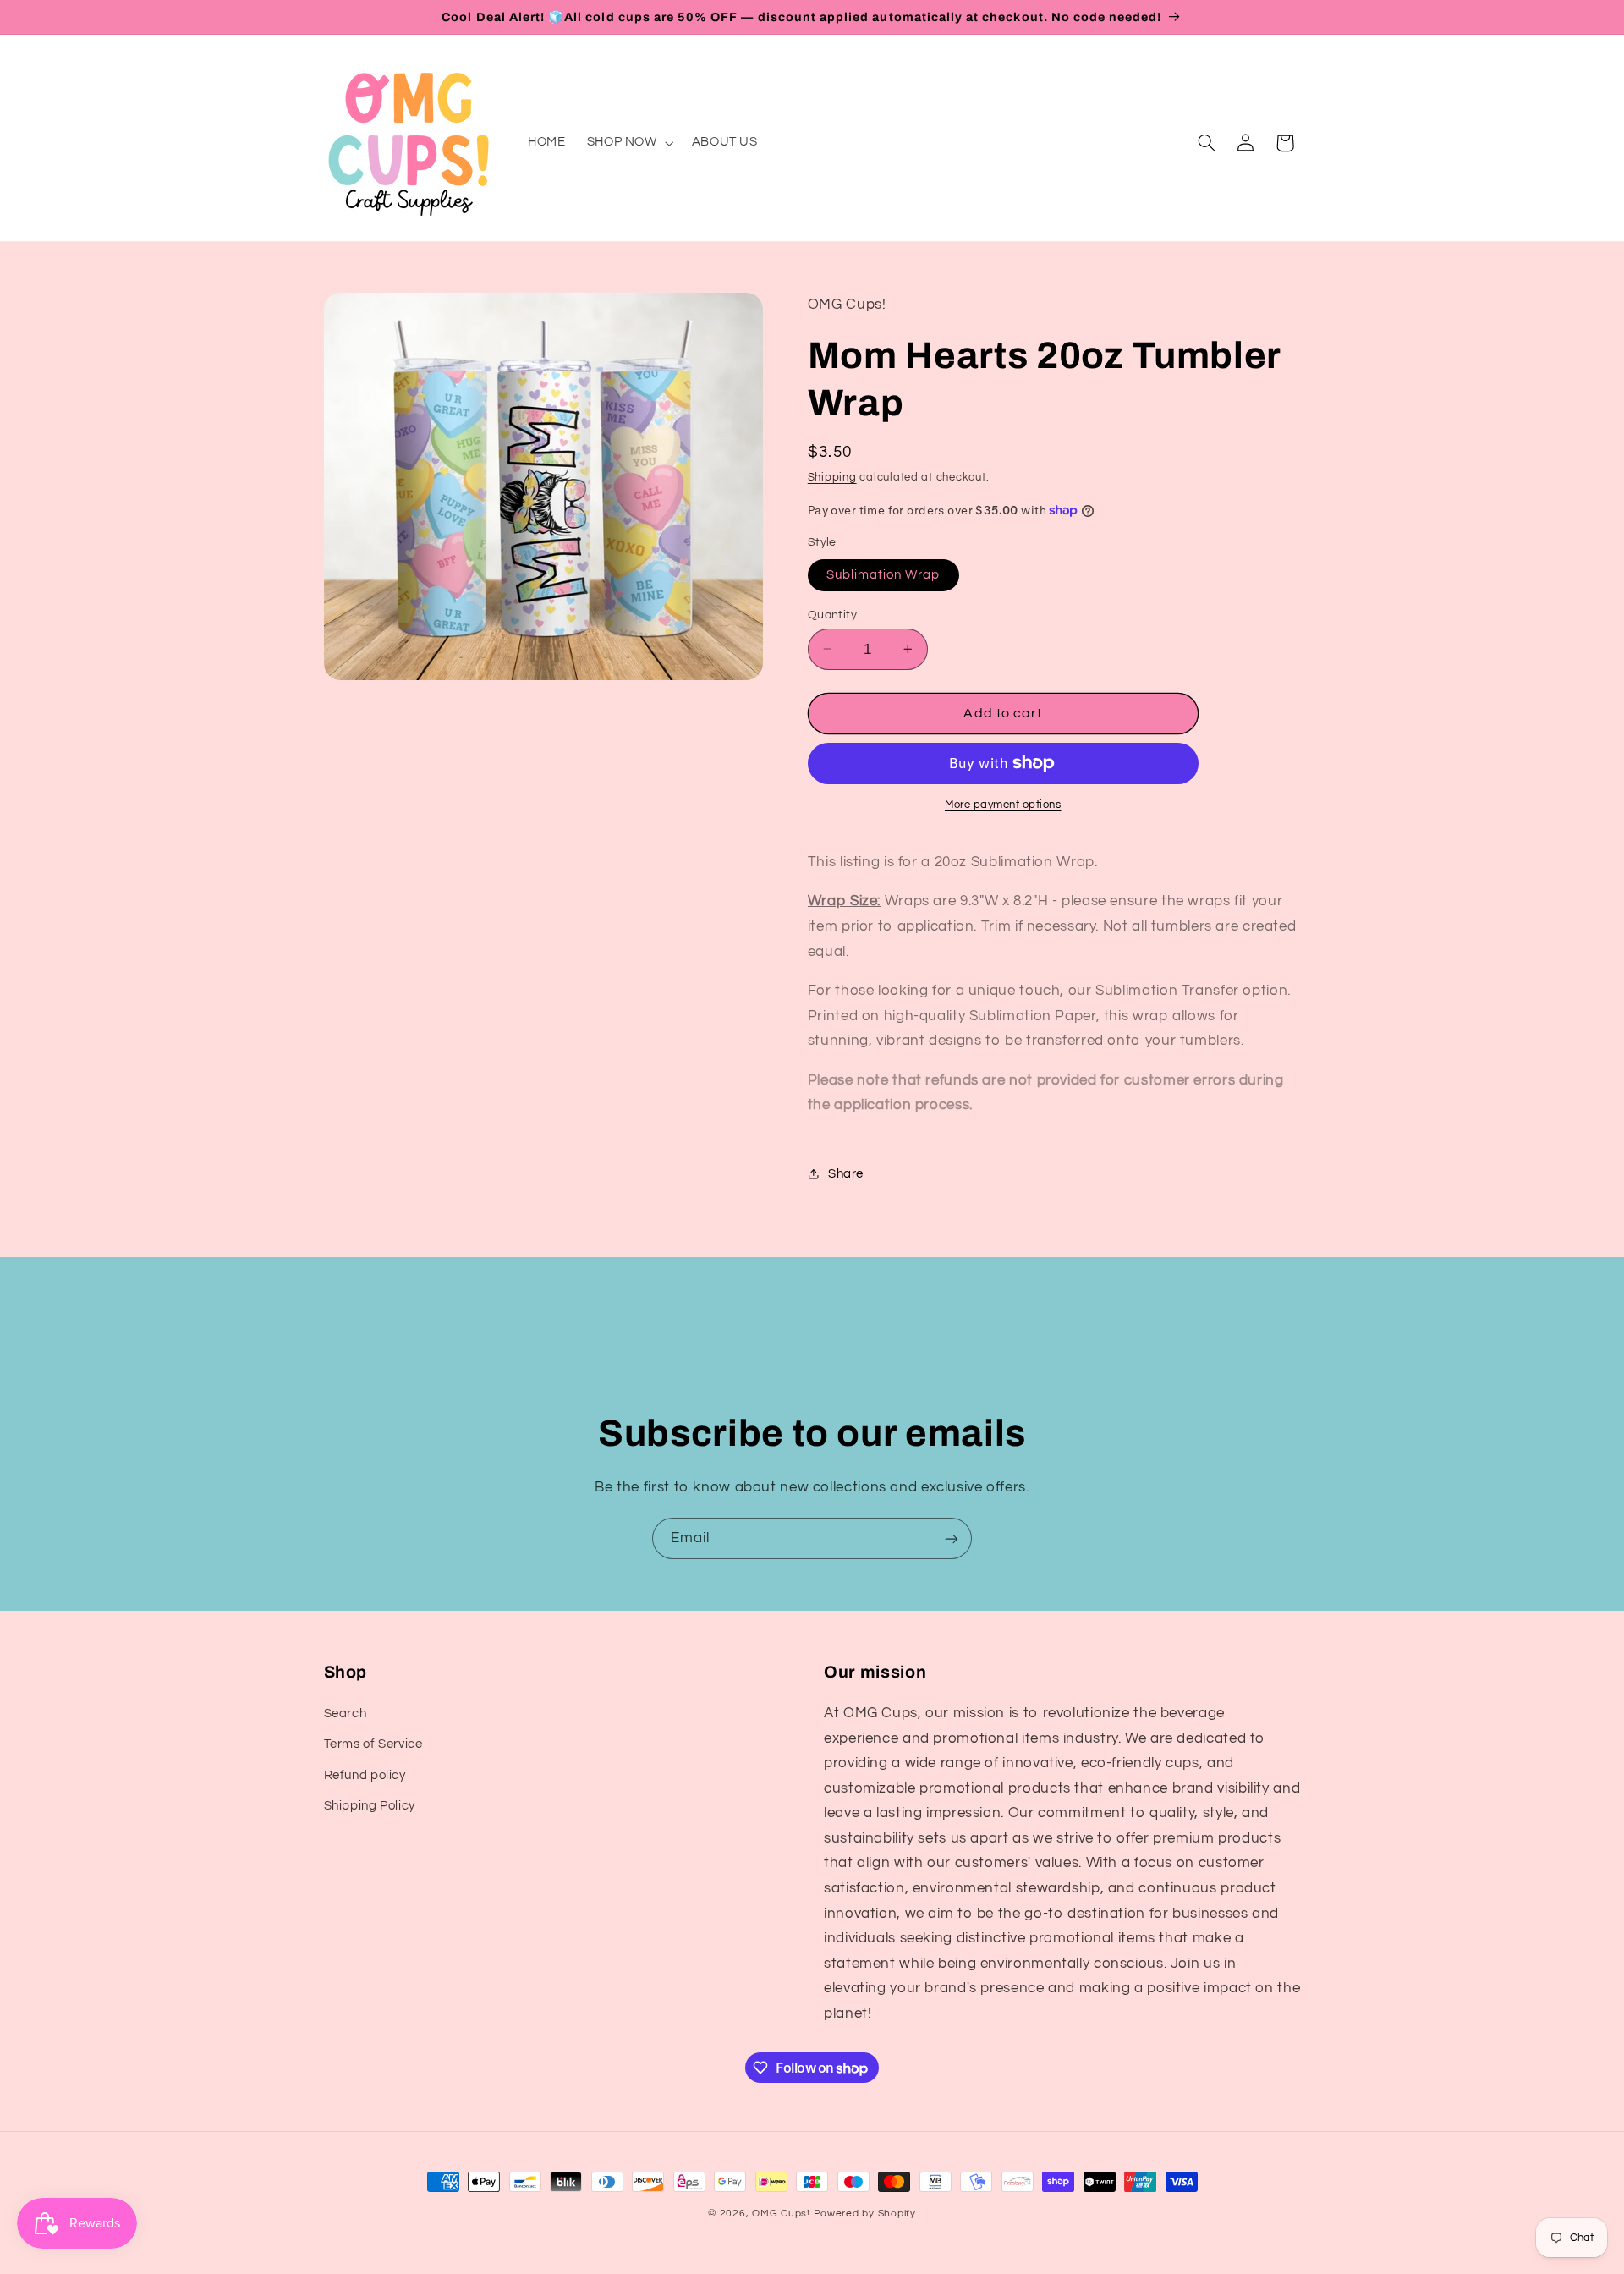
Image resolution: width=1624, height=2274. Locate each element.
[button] (628, 143)
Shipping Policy (370, 1805)
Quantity (832, 614)
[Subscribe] (952, 1538)
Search (346, 1713)
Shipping (832, 477)
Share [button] (846, 1173)
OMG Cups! (781, 2214)
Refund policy (365, 1774)
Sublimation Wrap (883, 574)
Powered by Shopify (865, 2214)
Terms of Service (373, 1744)
